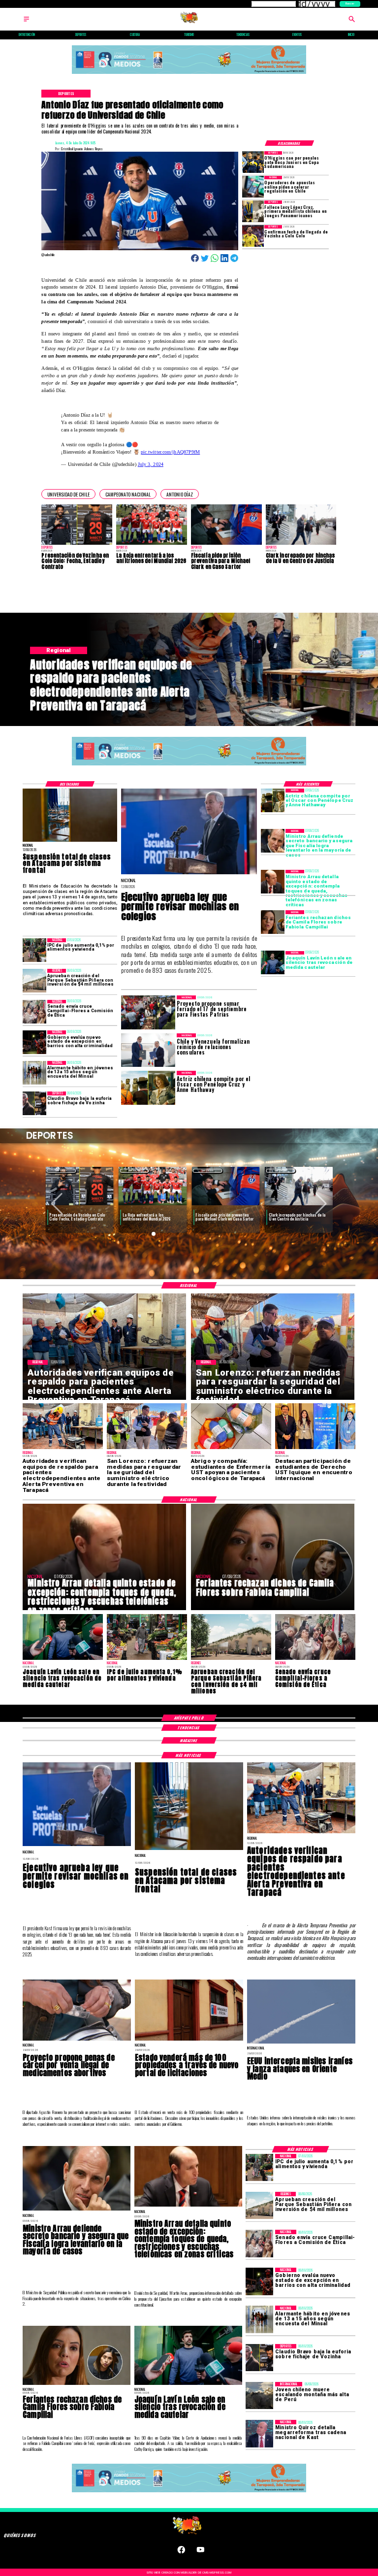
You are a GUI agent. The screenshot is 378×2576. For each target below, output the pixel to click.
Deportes (62, 1171)
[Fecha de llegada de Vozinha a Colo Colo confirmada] (253, 236)
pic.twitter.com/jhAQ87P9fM (170, 452)
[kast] (189, 874)
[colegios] (70, 841)
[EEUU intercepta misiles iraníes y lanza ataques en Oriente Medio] (301, 2043)
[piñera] (34, 981)
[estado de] (273, 882)
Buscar (350, 3)
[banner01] (189, 74)
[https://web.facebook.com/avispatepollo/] (181, 2552)
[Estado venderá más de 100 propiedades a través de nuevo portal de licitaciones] (189, 2040)
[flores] (273, 922)
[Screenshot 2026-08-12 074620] (301, 1833)
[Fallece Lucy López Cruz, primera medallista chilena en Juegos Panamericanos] (253, 211)
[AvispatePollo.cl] (26, 22)
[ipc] (34, 950)
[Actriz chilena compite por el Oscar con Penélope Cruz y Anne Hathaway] (273, 800)
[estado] (34, 1042)
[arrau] (273, 841)
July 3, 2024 (151, 464)
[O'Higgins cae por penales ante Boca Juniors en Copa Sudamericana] (253, 162)
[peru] (259, 2395)
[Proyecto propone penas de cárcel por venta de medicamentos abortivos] (77, 2040)
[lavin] (273, 963)
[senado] (34, 1012)
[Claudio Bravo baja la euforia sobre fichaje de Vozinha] (34, 1103)
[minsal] (34, 1073)
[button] (68, 494)
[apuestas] (253, 187)
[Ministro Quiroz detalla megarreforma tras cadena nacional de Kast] (259, 2433)
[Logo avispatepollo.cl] (189, 22)
